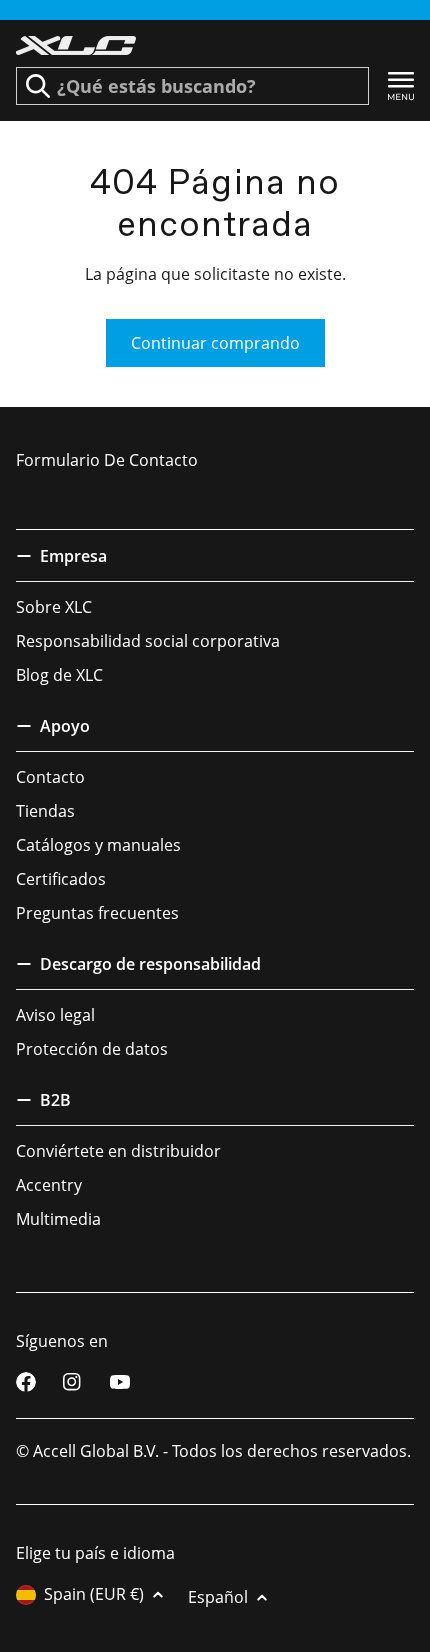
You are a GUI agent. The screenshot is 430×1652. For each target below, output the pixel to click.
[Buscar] (38, 86)
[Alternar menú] (401, 86)
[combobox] (192, 86)
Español (218, 1597)
